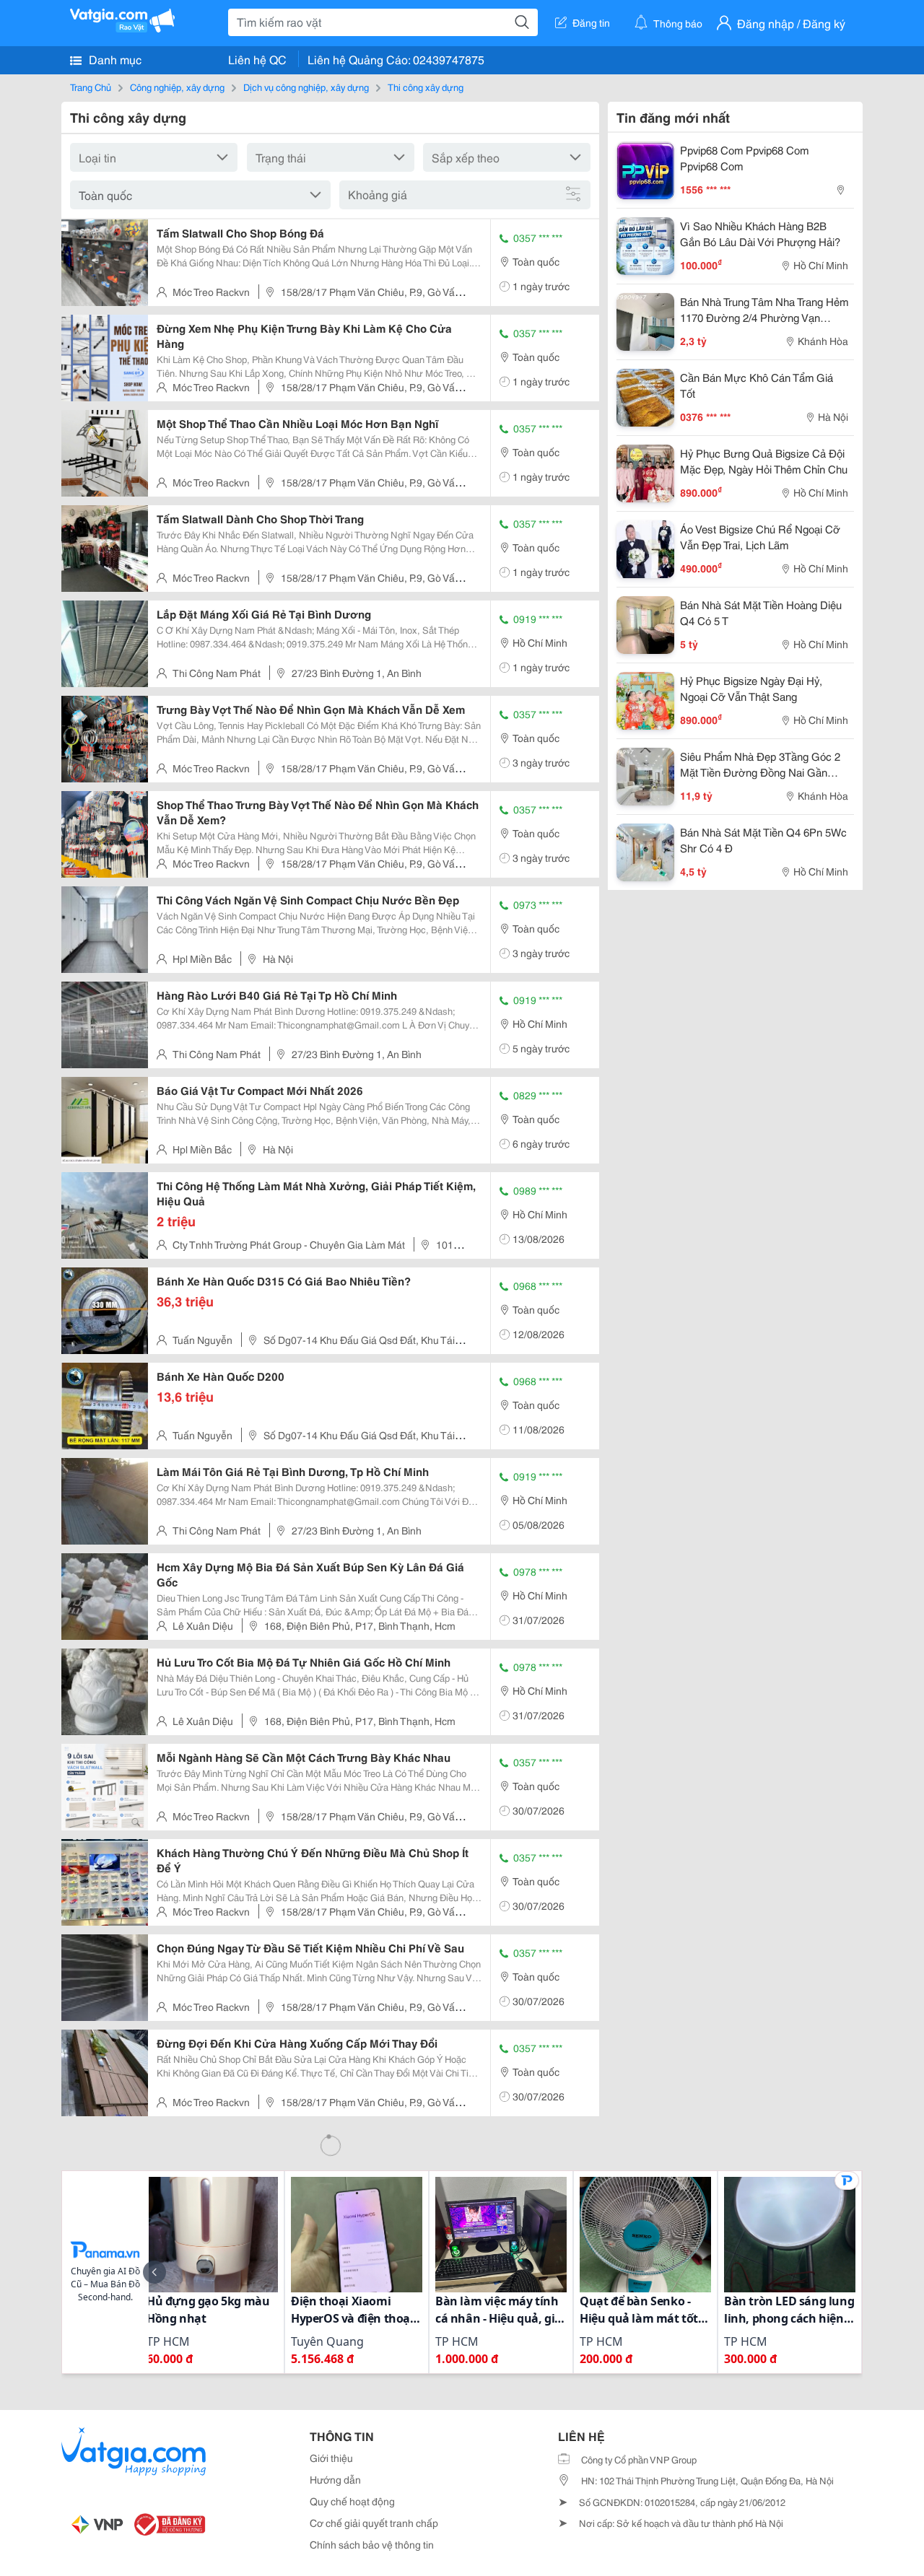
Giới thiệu (331, 2458)
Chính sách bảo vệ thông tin (372, 2544)
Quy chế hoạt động (352, 2501)
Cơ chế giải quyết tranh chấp (374, 2523)
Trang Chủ (91, 87)
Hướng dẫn (335, 2479)
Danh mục (114, 59)
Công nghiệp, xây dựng (177, 87)
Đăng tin (591, 22)
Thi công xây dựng (426, 87)
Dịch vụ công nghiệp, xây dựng (306, 87)
